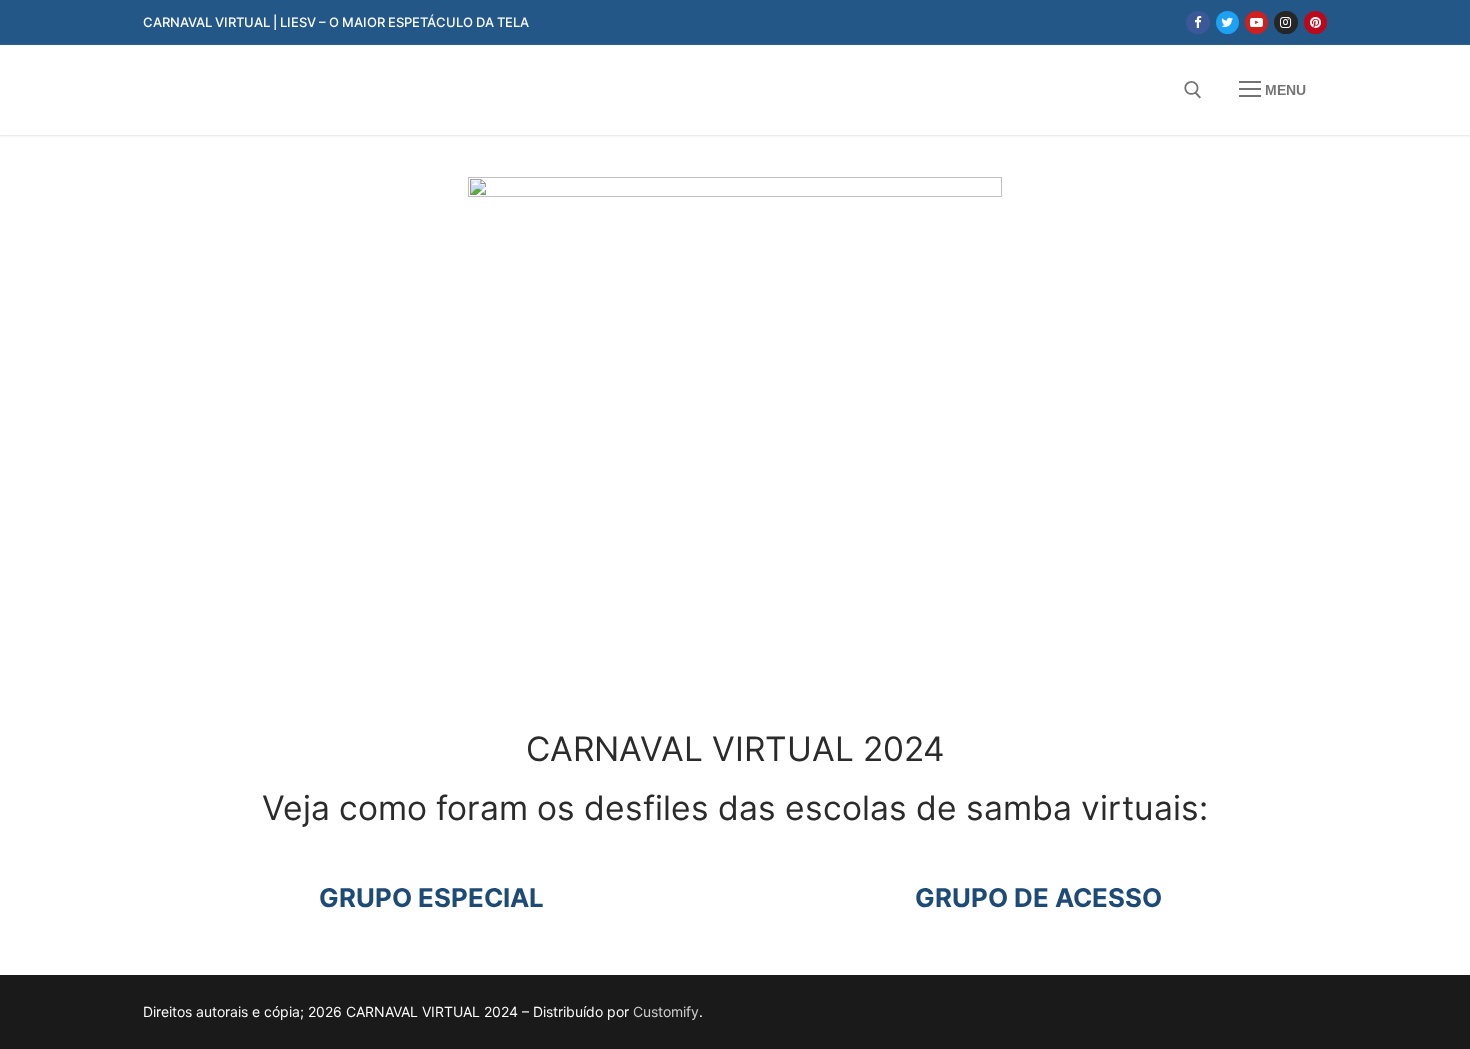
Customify (666, 1011)
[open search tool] (1193, 90)
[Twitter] (1227, 22)
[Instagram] (1285, 22)
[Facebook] (1197, 22)
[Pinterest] (1315, 22)
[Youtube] (1256, 22)
